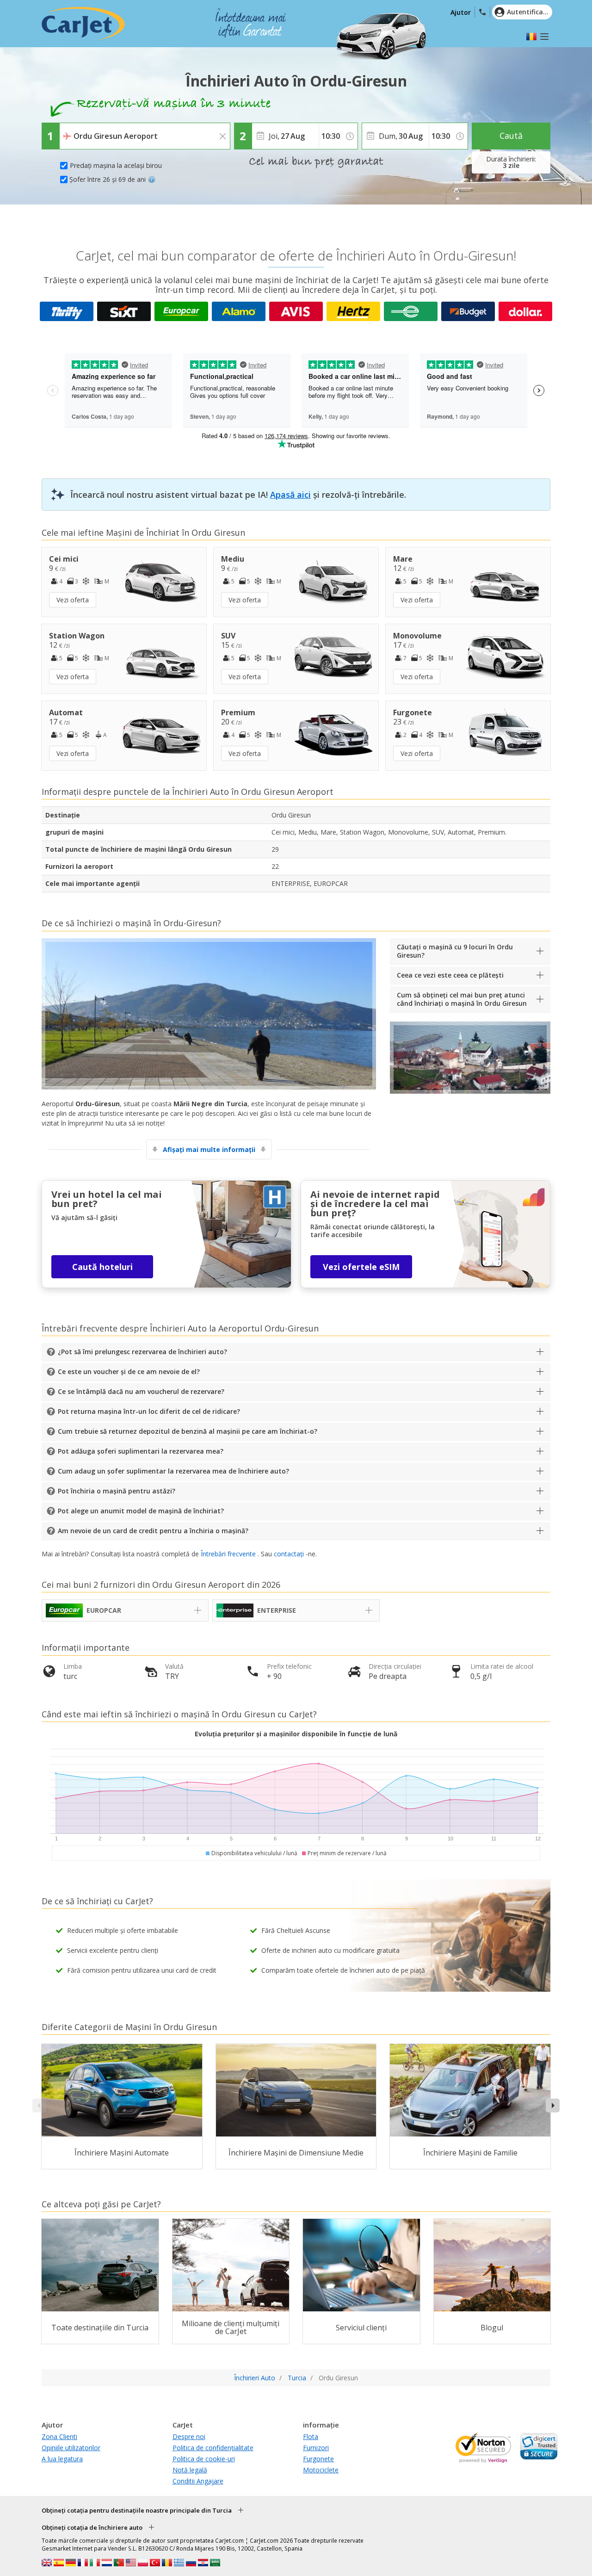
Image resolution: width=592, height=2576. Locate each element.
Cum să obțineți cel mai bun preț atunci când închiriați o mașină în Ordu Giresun (462, 999)
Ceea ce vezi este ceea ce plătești (450, 975)
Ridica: (71, 130)
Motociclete (321, 2470)
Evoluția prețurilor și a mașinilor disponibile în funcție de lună (296, 1734)
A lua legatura (62, 2459)
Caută (511, 136)
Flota (311, 2437)
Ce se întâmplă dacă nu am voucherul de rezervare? (141, 1391)
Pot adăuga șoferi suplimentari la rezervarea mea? (141, 1451)
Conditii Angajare (198, 2481)
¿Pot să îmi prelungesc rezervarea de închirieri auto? (142, 1352)
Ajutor (461, 12)
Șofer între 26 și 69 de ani (108, 179)
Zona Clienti (59, 2437)
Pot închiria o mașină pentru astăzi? (117, 1491)
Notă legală (190, 2470)
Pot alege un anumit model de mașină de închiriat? (141, 1511)
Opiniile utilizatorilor (71, 2448)
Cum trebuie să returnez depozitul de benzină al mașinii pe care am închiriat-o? (188, 1431)
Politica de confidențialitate (213, 2448)
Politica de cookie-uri (204, 2459)
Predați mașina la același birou (116, 165)
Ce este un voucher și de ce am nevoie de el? (129, 1372)
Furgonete (318, 2459)
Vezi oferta (73, 600)
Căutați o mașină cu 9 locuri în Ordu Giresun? (455, 951)
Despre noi (189, 2437)
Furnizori (316, 2448)
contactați (289, 1554)
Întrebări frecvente (228, 1554)
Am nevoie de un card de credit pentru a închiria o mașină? (153, 1531)
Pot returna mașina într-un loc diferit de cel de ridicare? (149, 1411)
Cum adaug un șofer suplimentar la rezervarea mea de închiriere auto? (173, 1471)
